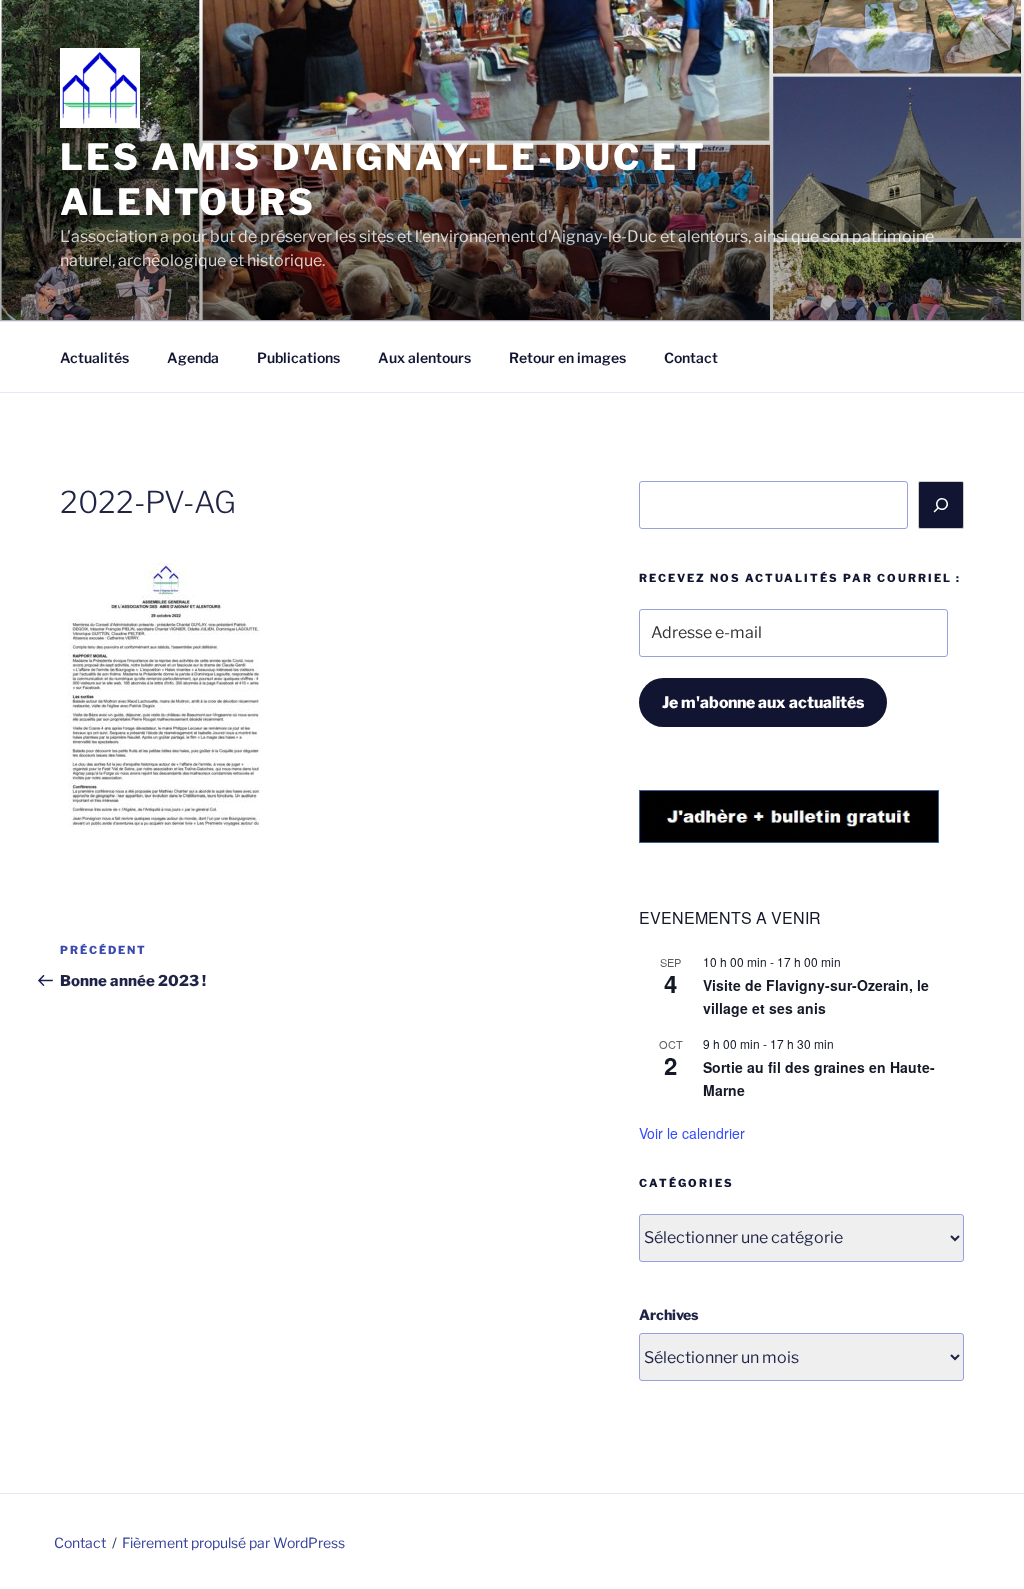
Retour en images (567, 357)
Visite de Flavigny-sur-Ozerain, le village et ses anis (816, 996)
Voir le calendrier (692, 1133)
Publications (298, 357)
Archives (668, 1314)
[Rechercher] (941, 505)
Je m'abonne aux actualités (763, 702)
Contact (691, 357)
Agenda (193, 357)
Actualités (94, 357)
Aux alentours (424, 357)
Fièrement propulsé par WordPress (233, 1542)
